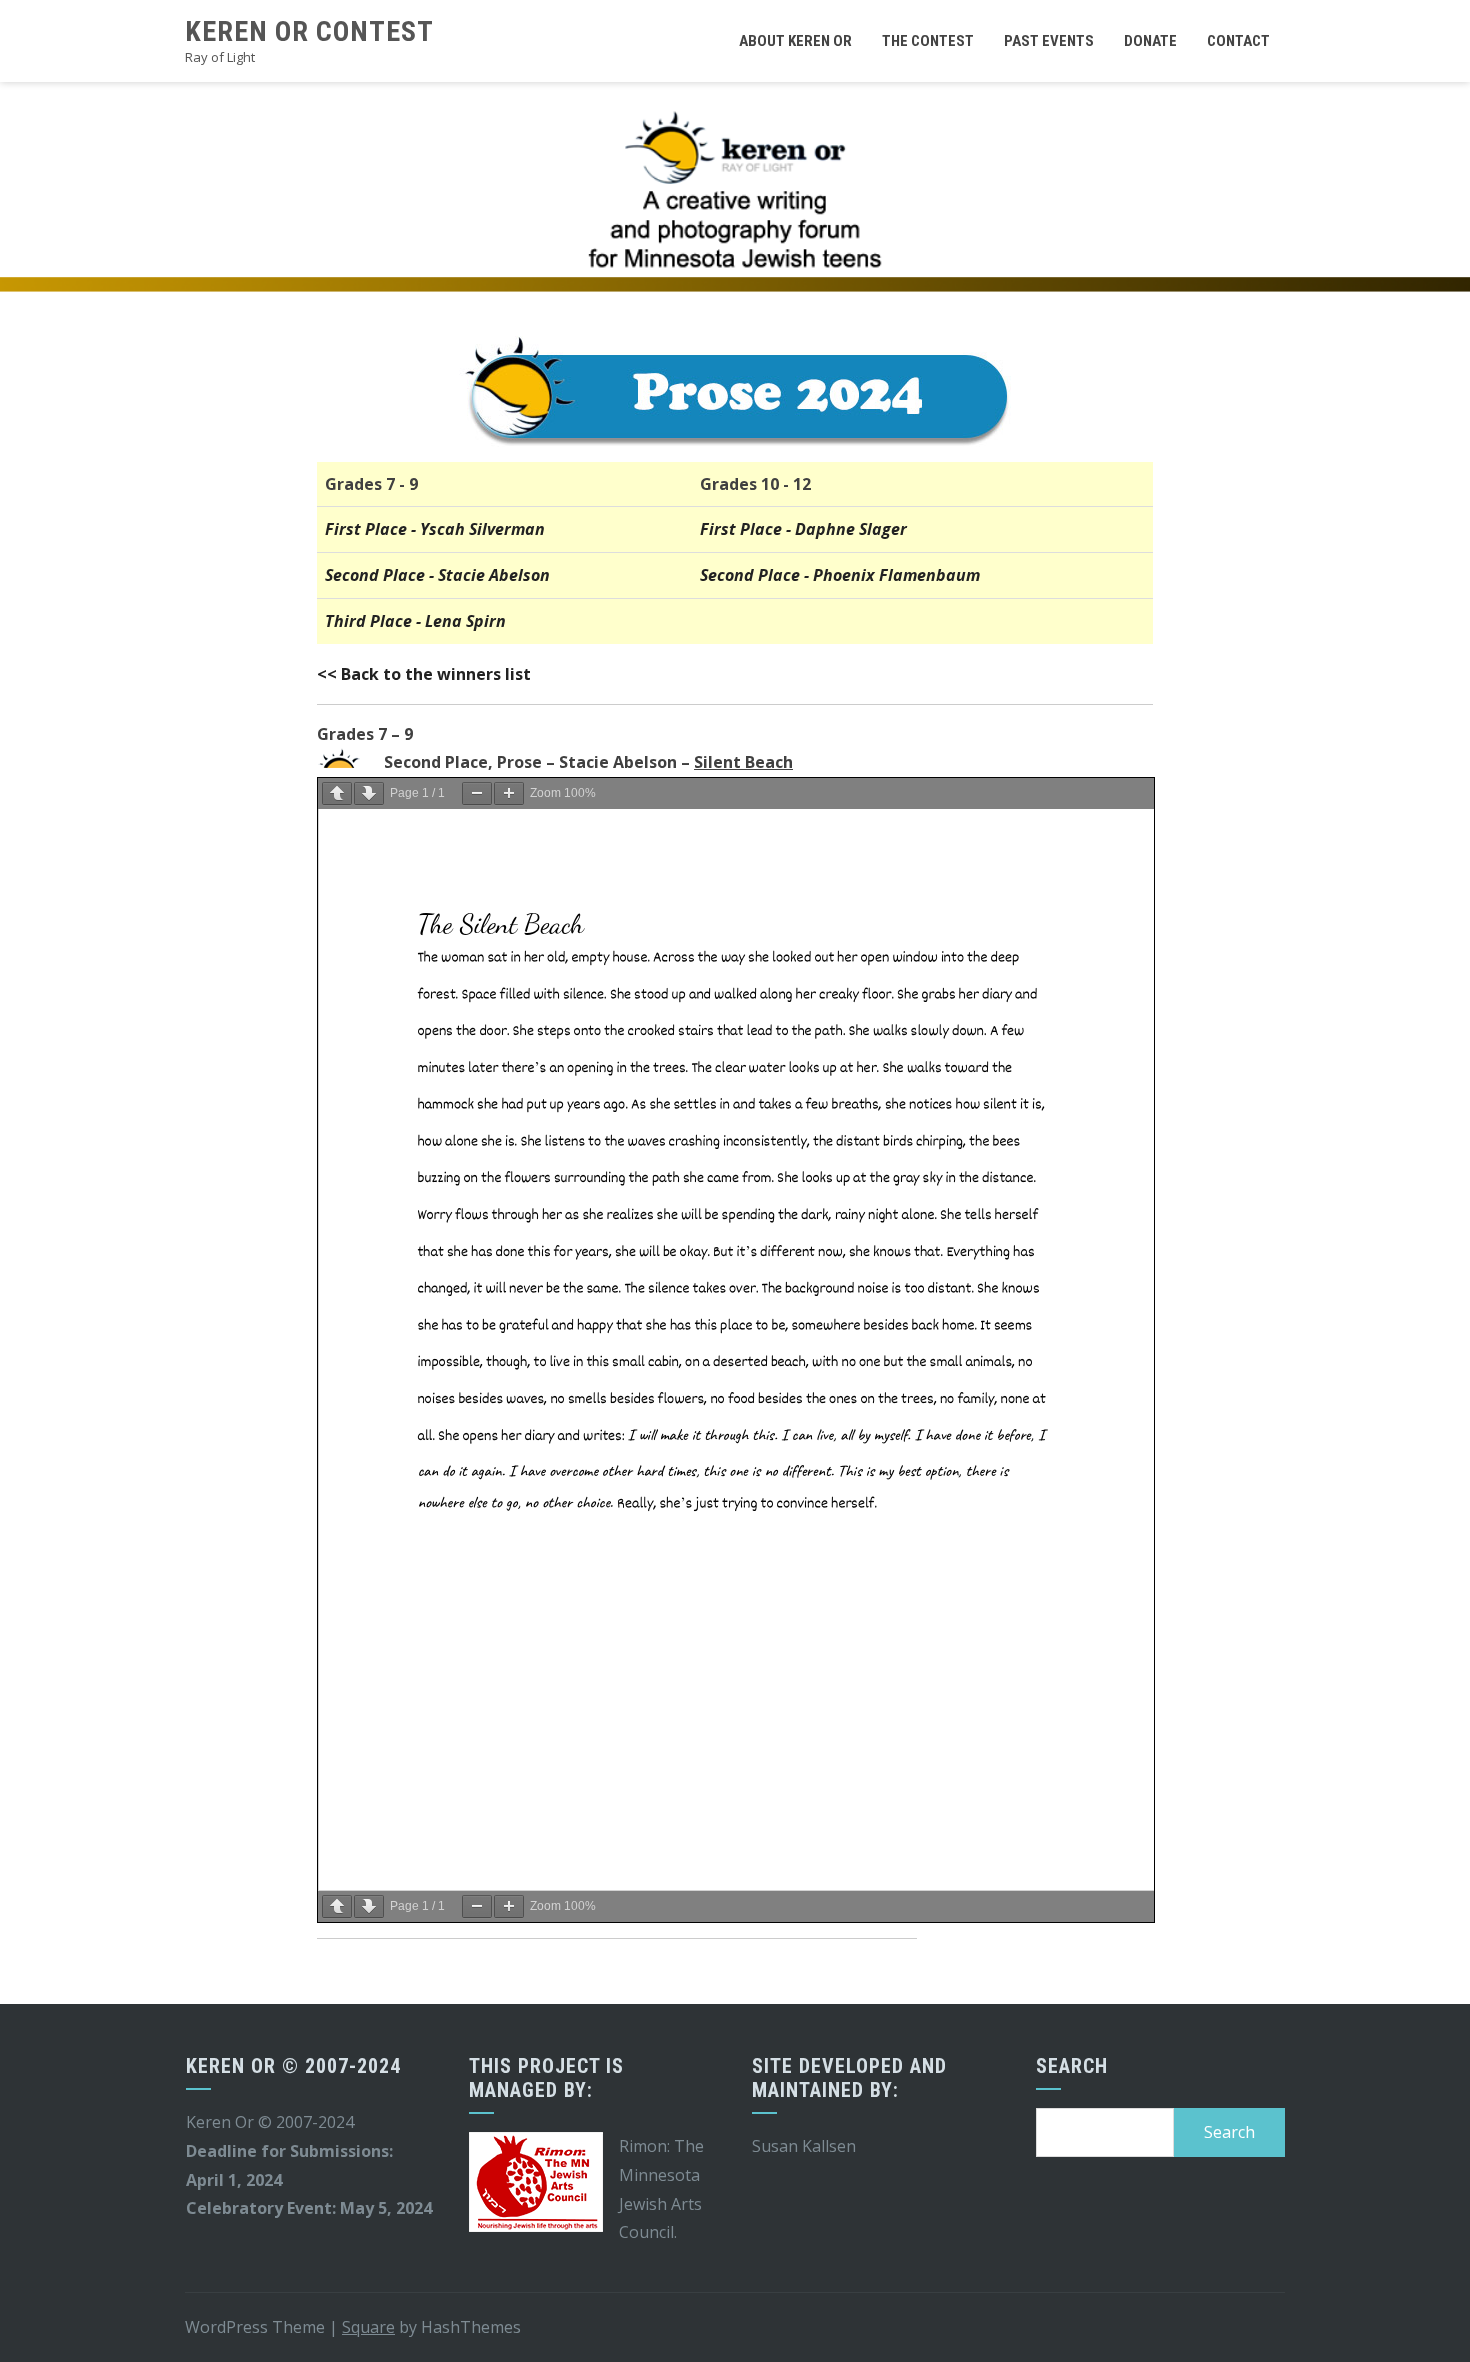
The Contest (928, 41)
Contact (1238, 41)
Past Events (1049, 41)
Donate (1150, 41)
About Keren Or (795, 41)
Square (368, 2327)
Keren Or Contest (309, 31)
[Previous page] (337, 793)
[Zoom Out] (477, 793)
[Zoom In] (509, 793)
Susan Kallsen (804, 2146)
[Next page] (369, 793)
